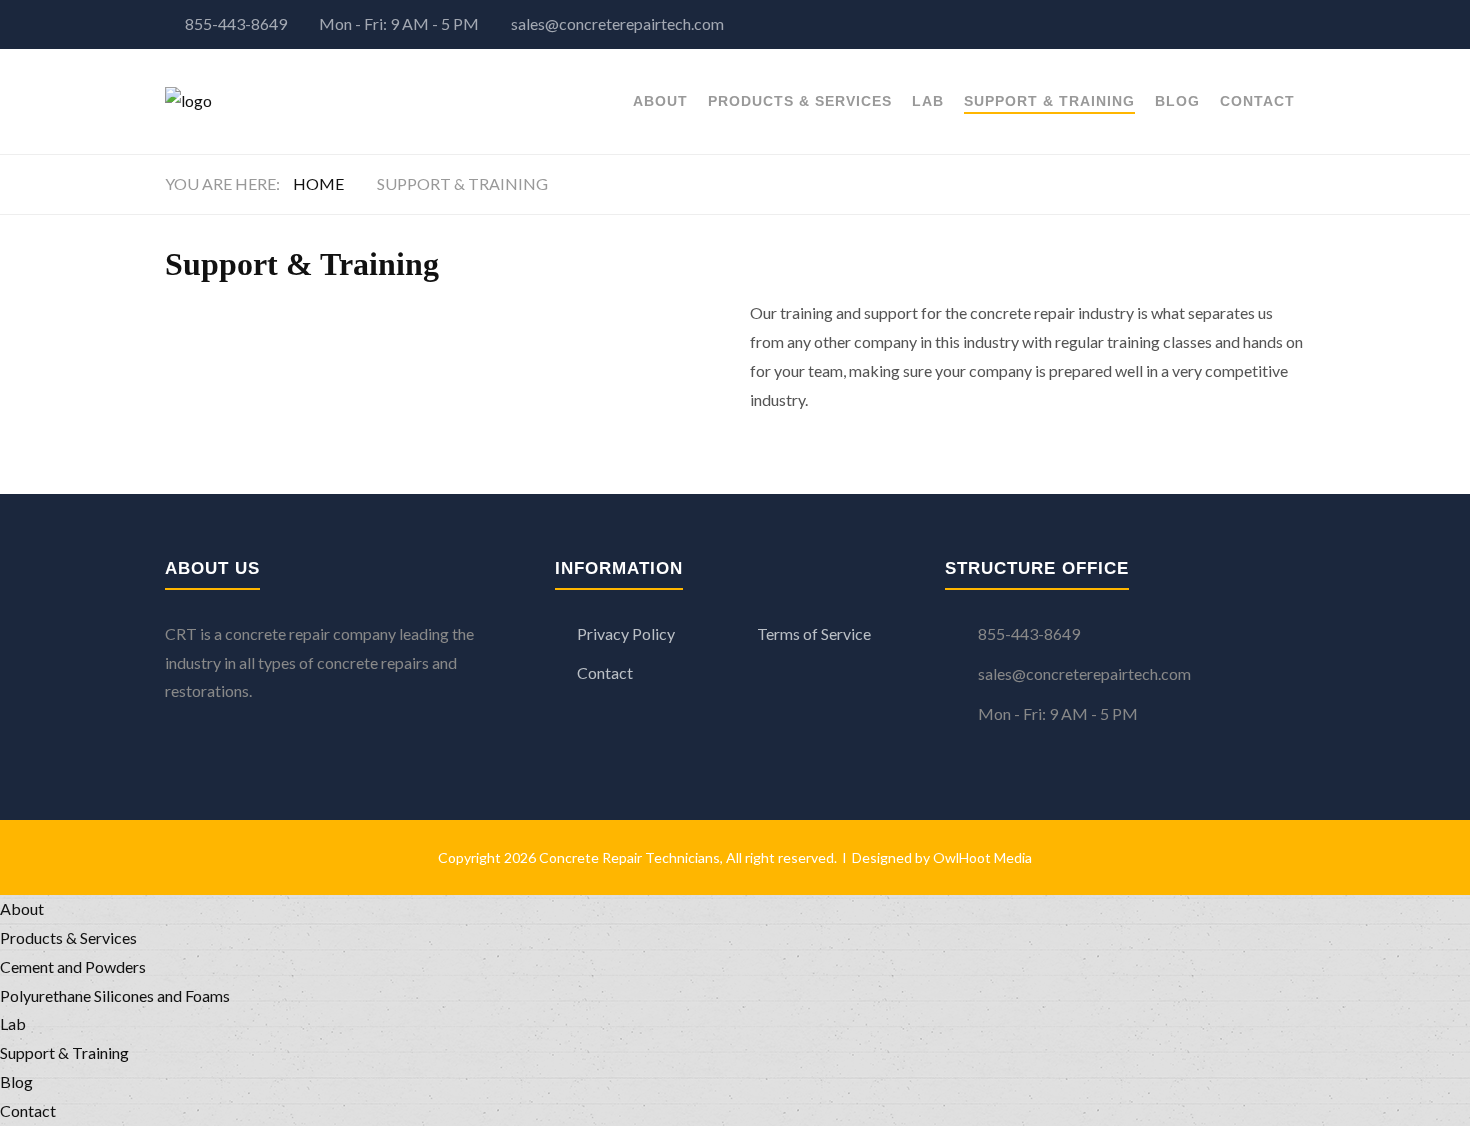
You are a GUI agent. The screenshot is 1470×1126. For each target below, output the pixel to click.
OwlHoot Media (982, 857)
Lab (928, 101)
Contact (1257, 101)
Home (318, 183)
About (660, 101)
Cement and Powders (73, 966)
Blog (1177, 101)
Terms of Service (814, 633)
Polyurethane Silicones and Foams (115, 995)
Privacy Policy (626, 633)
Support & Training (1049, 101)
